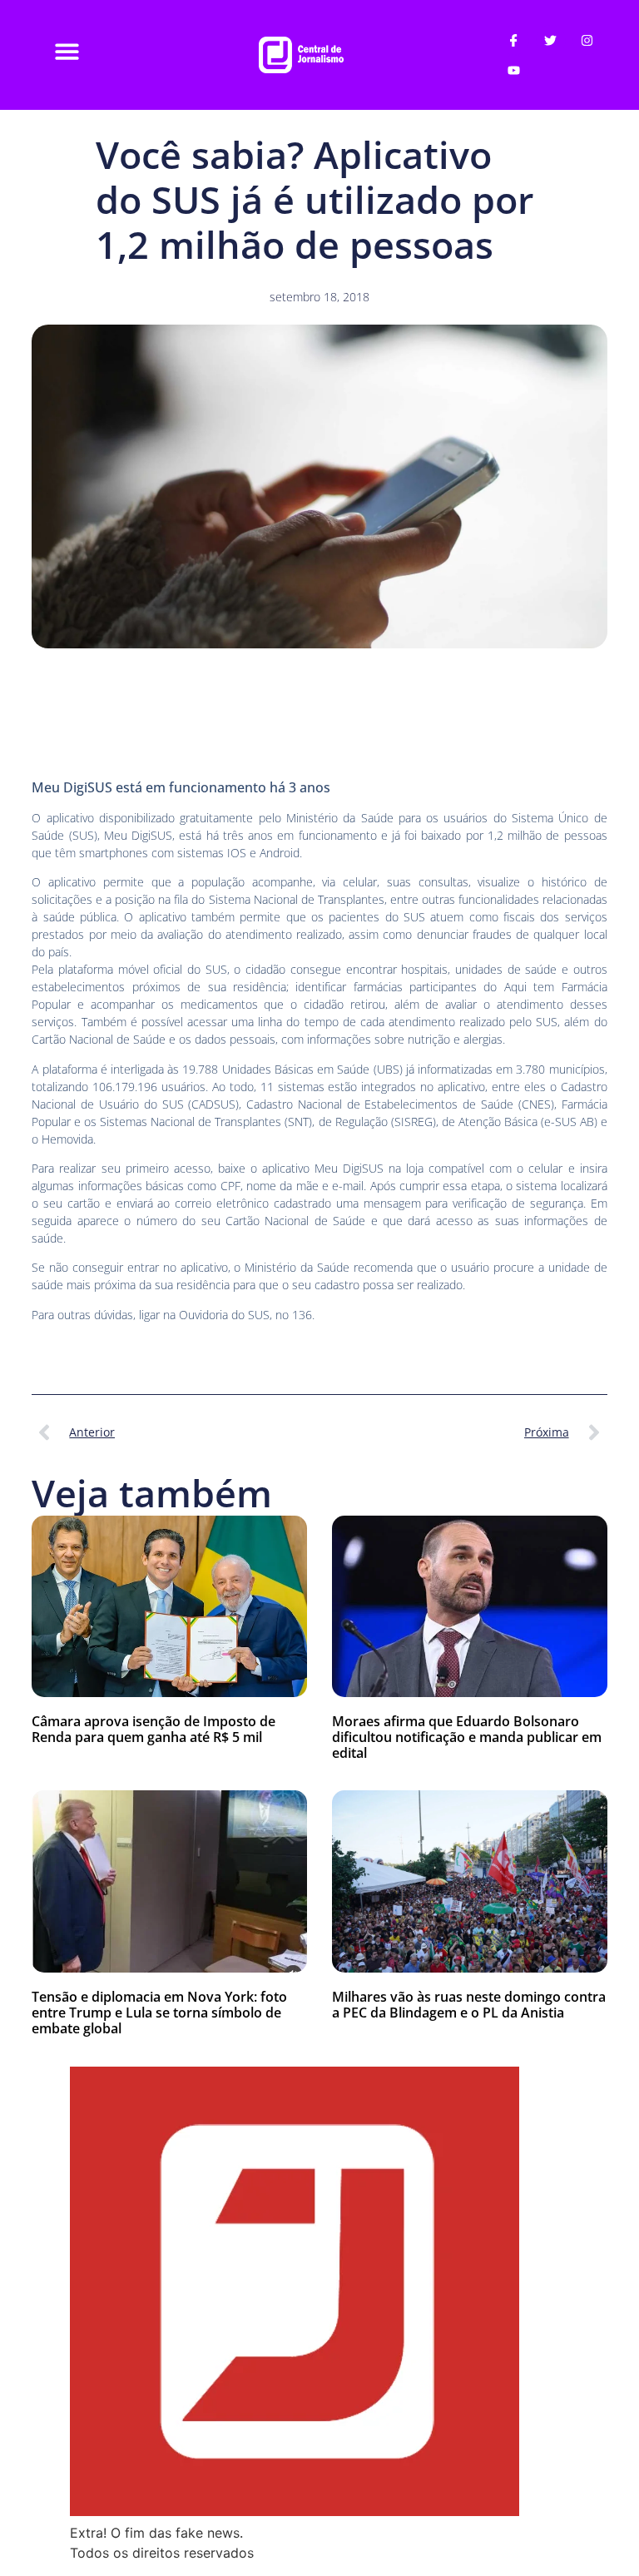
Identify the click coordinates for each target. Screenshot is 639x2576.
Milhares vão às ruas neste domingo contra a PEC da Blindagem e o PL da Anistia (469, 2005)
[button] (67, 51)
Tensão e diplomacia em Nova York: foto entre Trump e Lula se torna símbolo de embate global (159, 2013)
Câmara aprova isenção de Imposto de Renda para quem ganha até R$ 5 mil (154, 1729)
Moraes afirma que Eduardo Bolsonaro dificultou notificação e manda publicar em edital (467, 1737)
